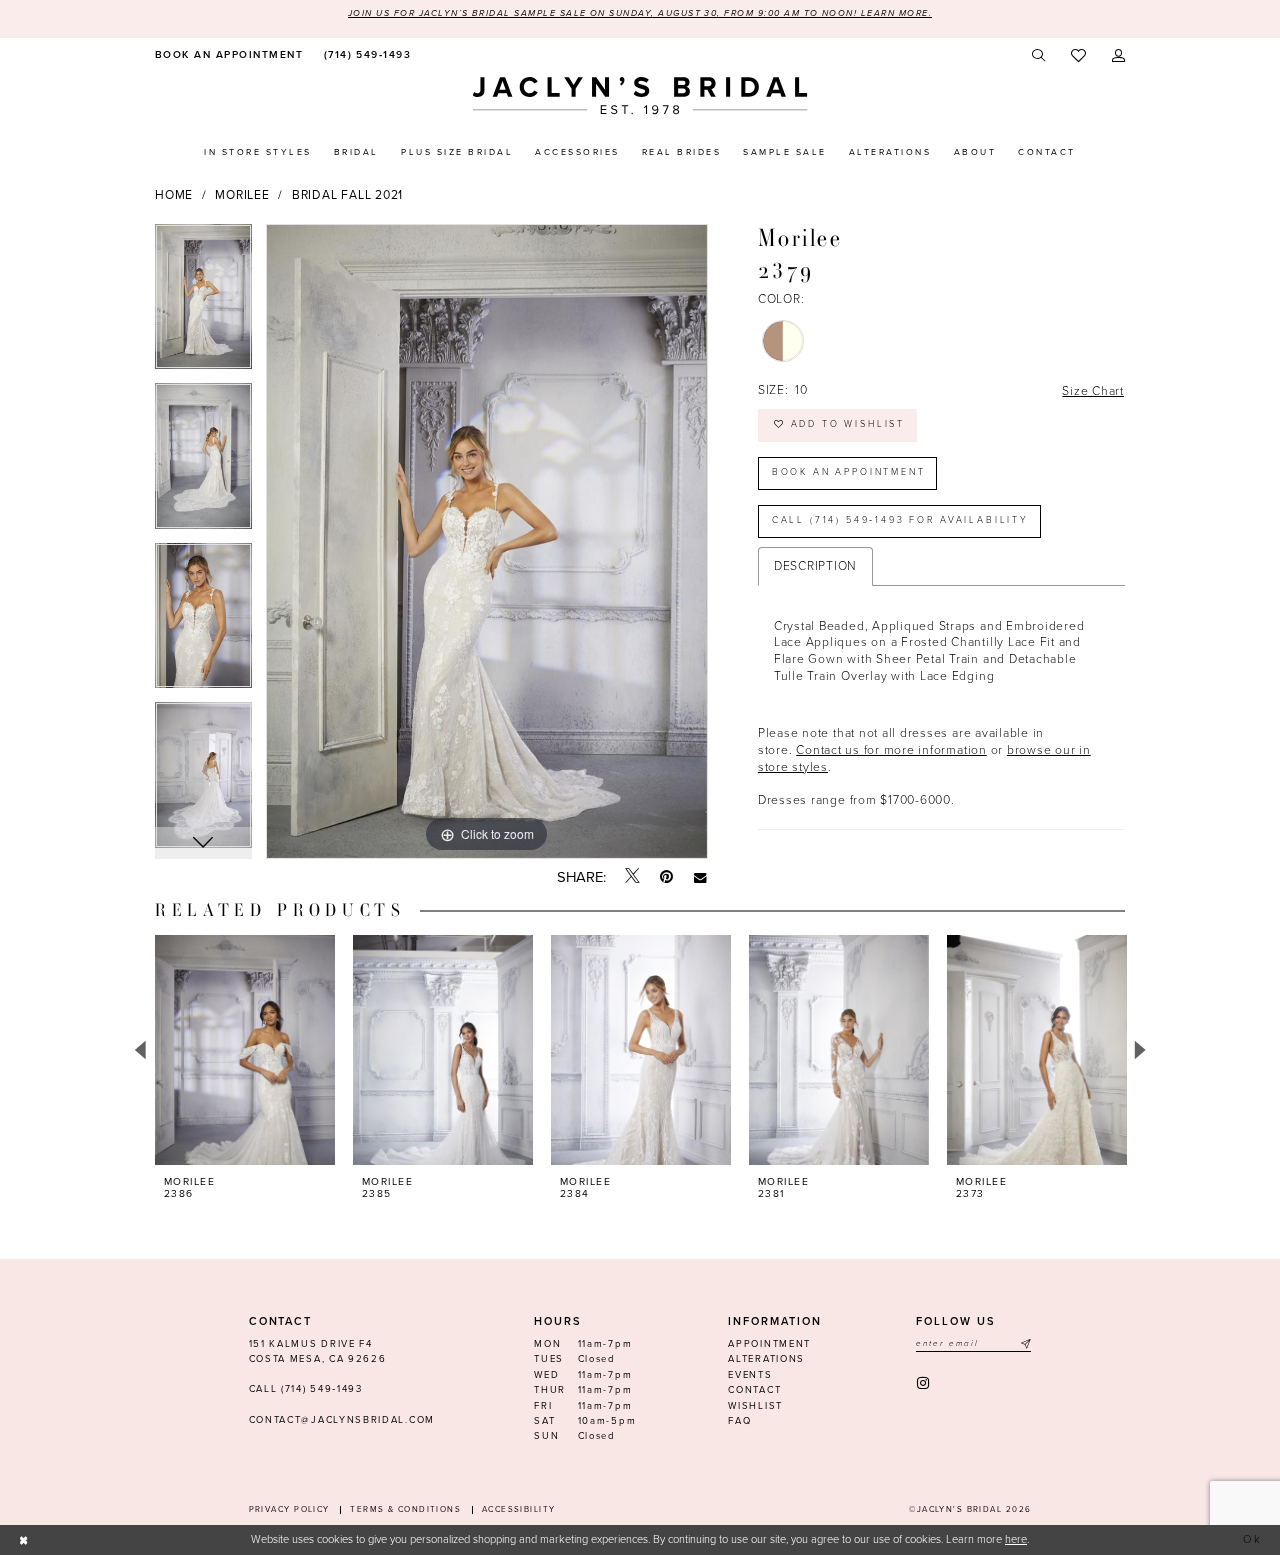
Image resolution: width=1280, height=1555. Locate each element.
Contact (754, 1390)
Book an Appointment (849, 472)
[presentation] (245, 1049)
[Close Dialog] (24, 1540)
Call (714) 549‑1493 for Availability (900, 520)
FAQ (739, 1421)
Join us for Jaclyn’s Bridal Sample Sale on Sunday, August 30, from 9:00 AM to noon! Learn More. (640, 13)
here (1016, 1539)
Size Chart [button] (1093, 391)
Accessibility (519, 1509)
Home (174, 195)
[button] (1118, 55)
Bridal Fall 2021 (347, 195)
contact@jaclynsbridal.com (342, 1420)
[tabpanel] (203, 304)
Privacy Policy (289, 1509)
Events (750, 1375)
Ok (1253, 1539)
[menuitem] (226, 55)
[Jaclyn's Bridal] (640, 95)
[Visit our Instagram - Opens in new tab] (924, 1383)
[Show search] (1039, 55)
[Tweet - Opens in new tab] (632, 877)
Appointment (769, 1344)
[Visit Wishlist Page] (1078, 56)
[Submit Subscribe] (1025, 1344)
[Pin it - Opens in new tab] (666, 877)
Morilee (242, 195)
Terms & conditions (405, 1509)
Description (815, 566)
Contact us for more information (891, 750)
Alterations (766, 1359)
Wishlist (755, 1406)
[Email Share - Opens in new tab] (700, 877)
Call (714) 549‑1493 (306, 1389)
